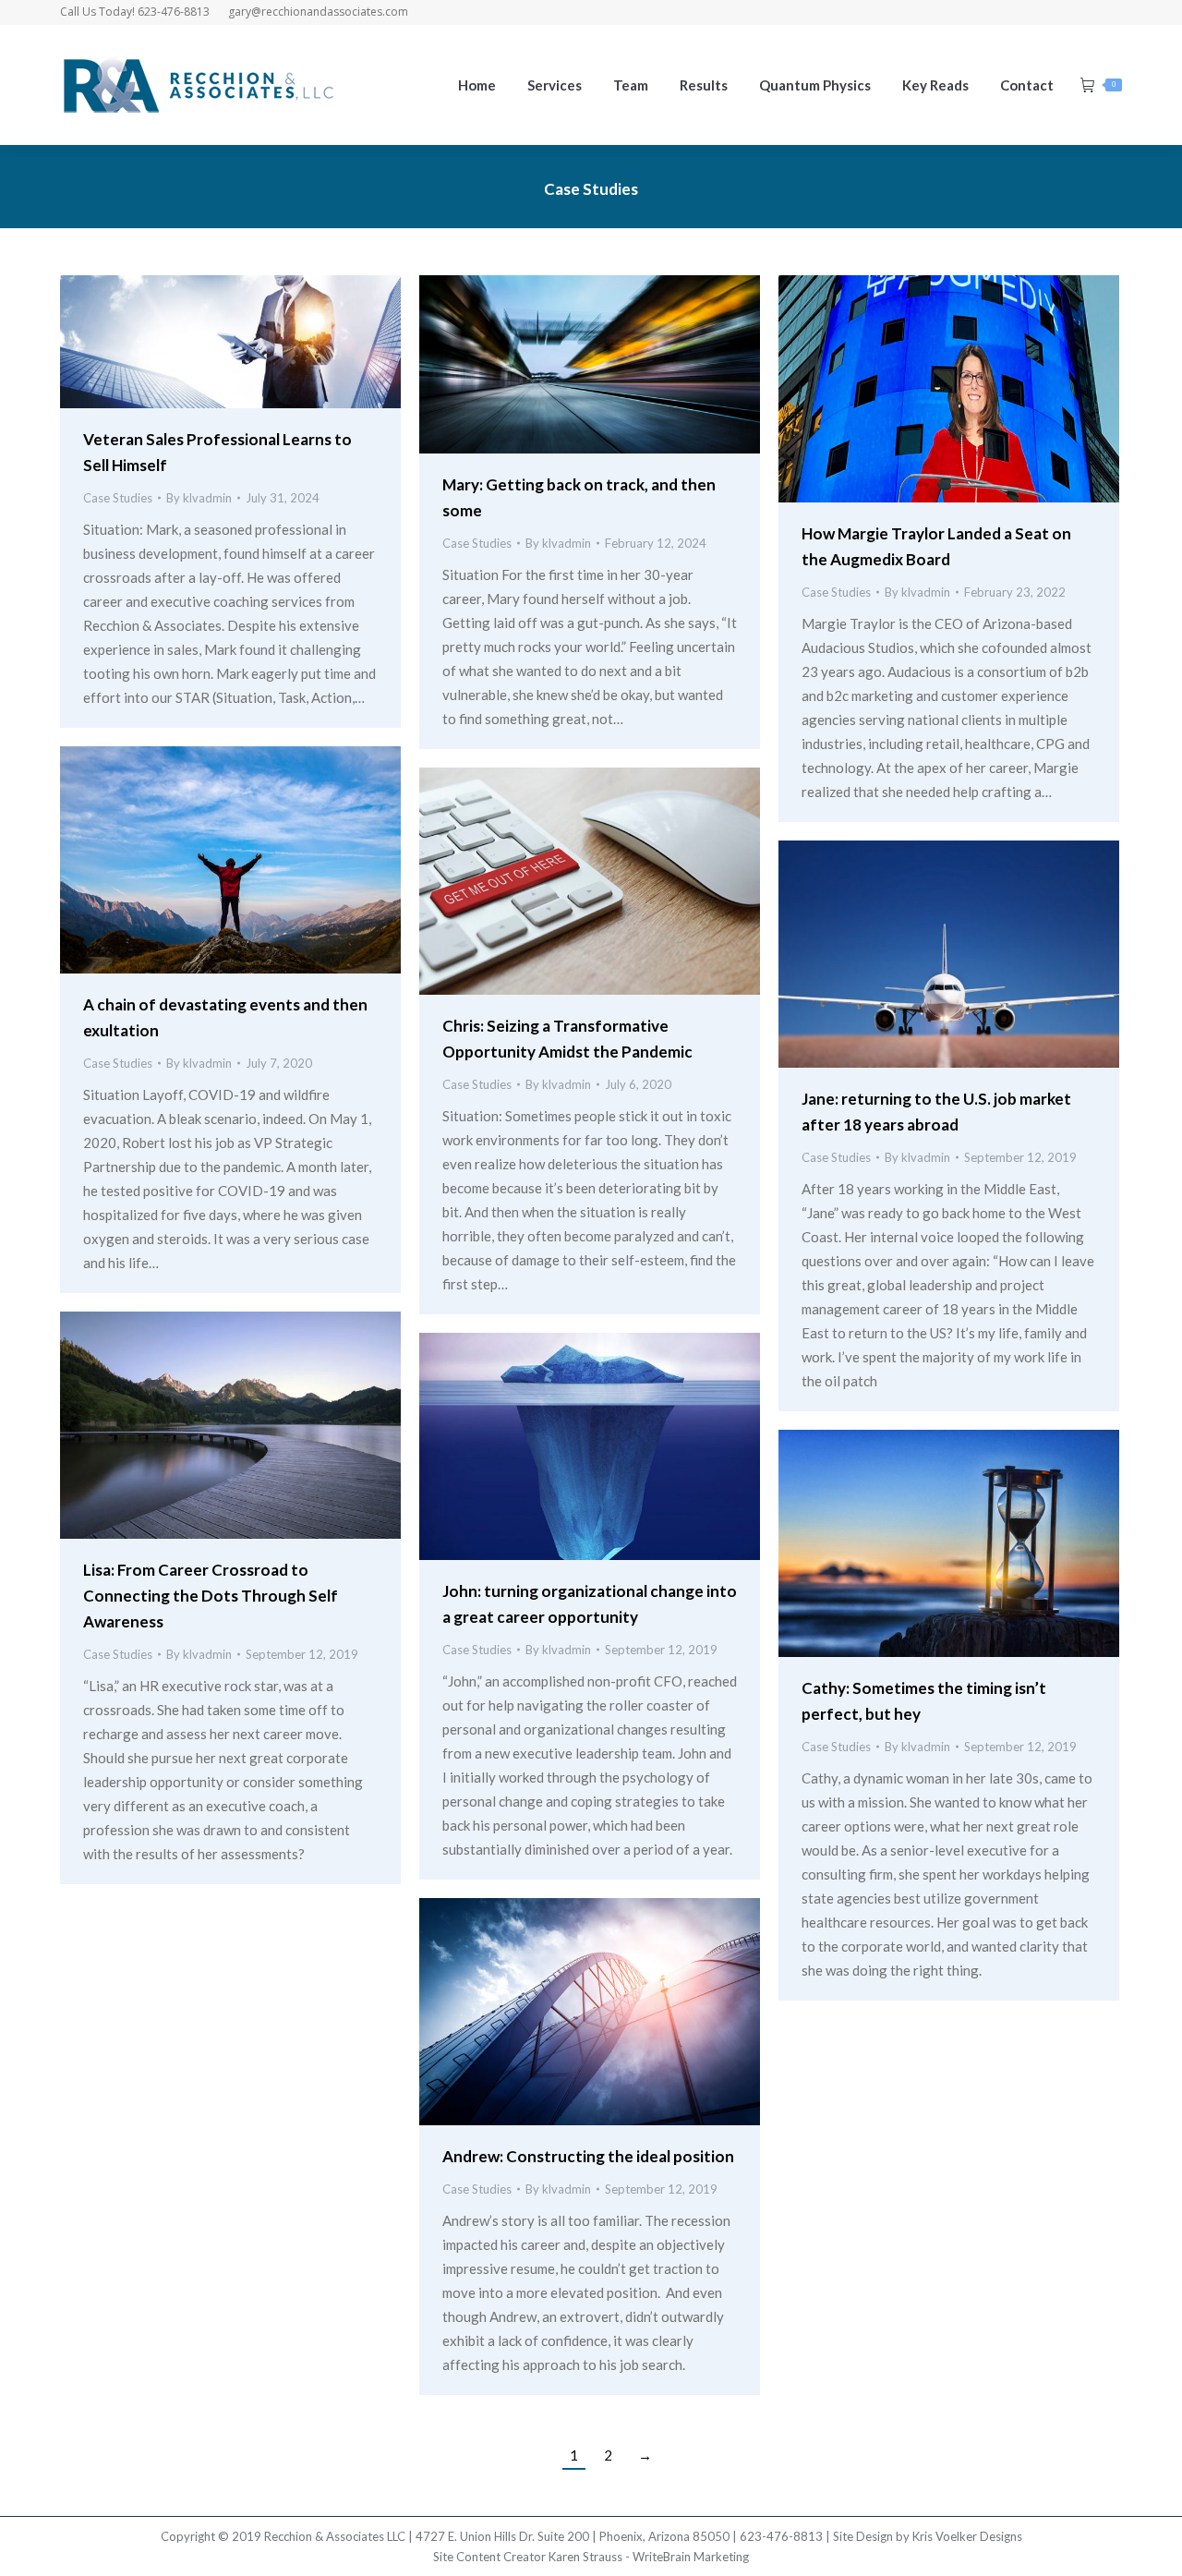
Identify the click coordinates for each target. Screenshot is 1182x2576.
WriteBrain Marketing (691, 2557)
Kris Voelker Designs (967, 2536)
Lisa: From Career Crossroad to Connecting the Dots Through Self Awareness (211, 1596)
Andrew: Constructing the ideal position (588, 2156)
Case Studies (118, 498)
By (199, 498)
